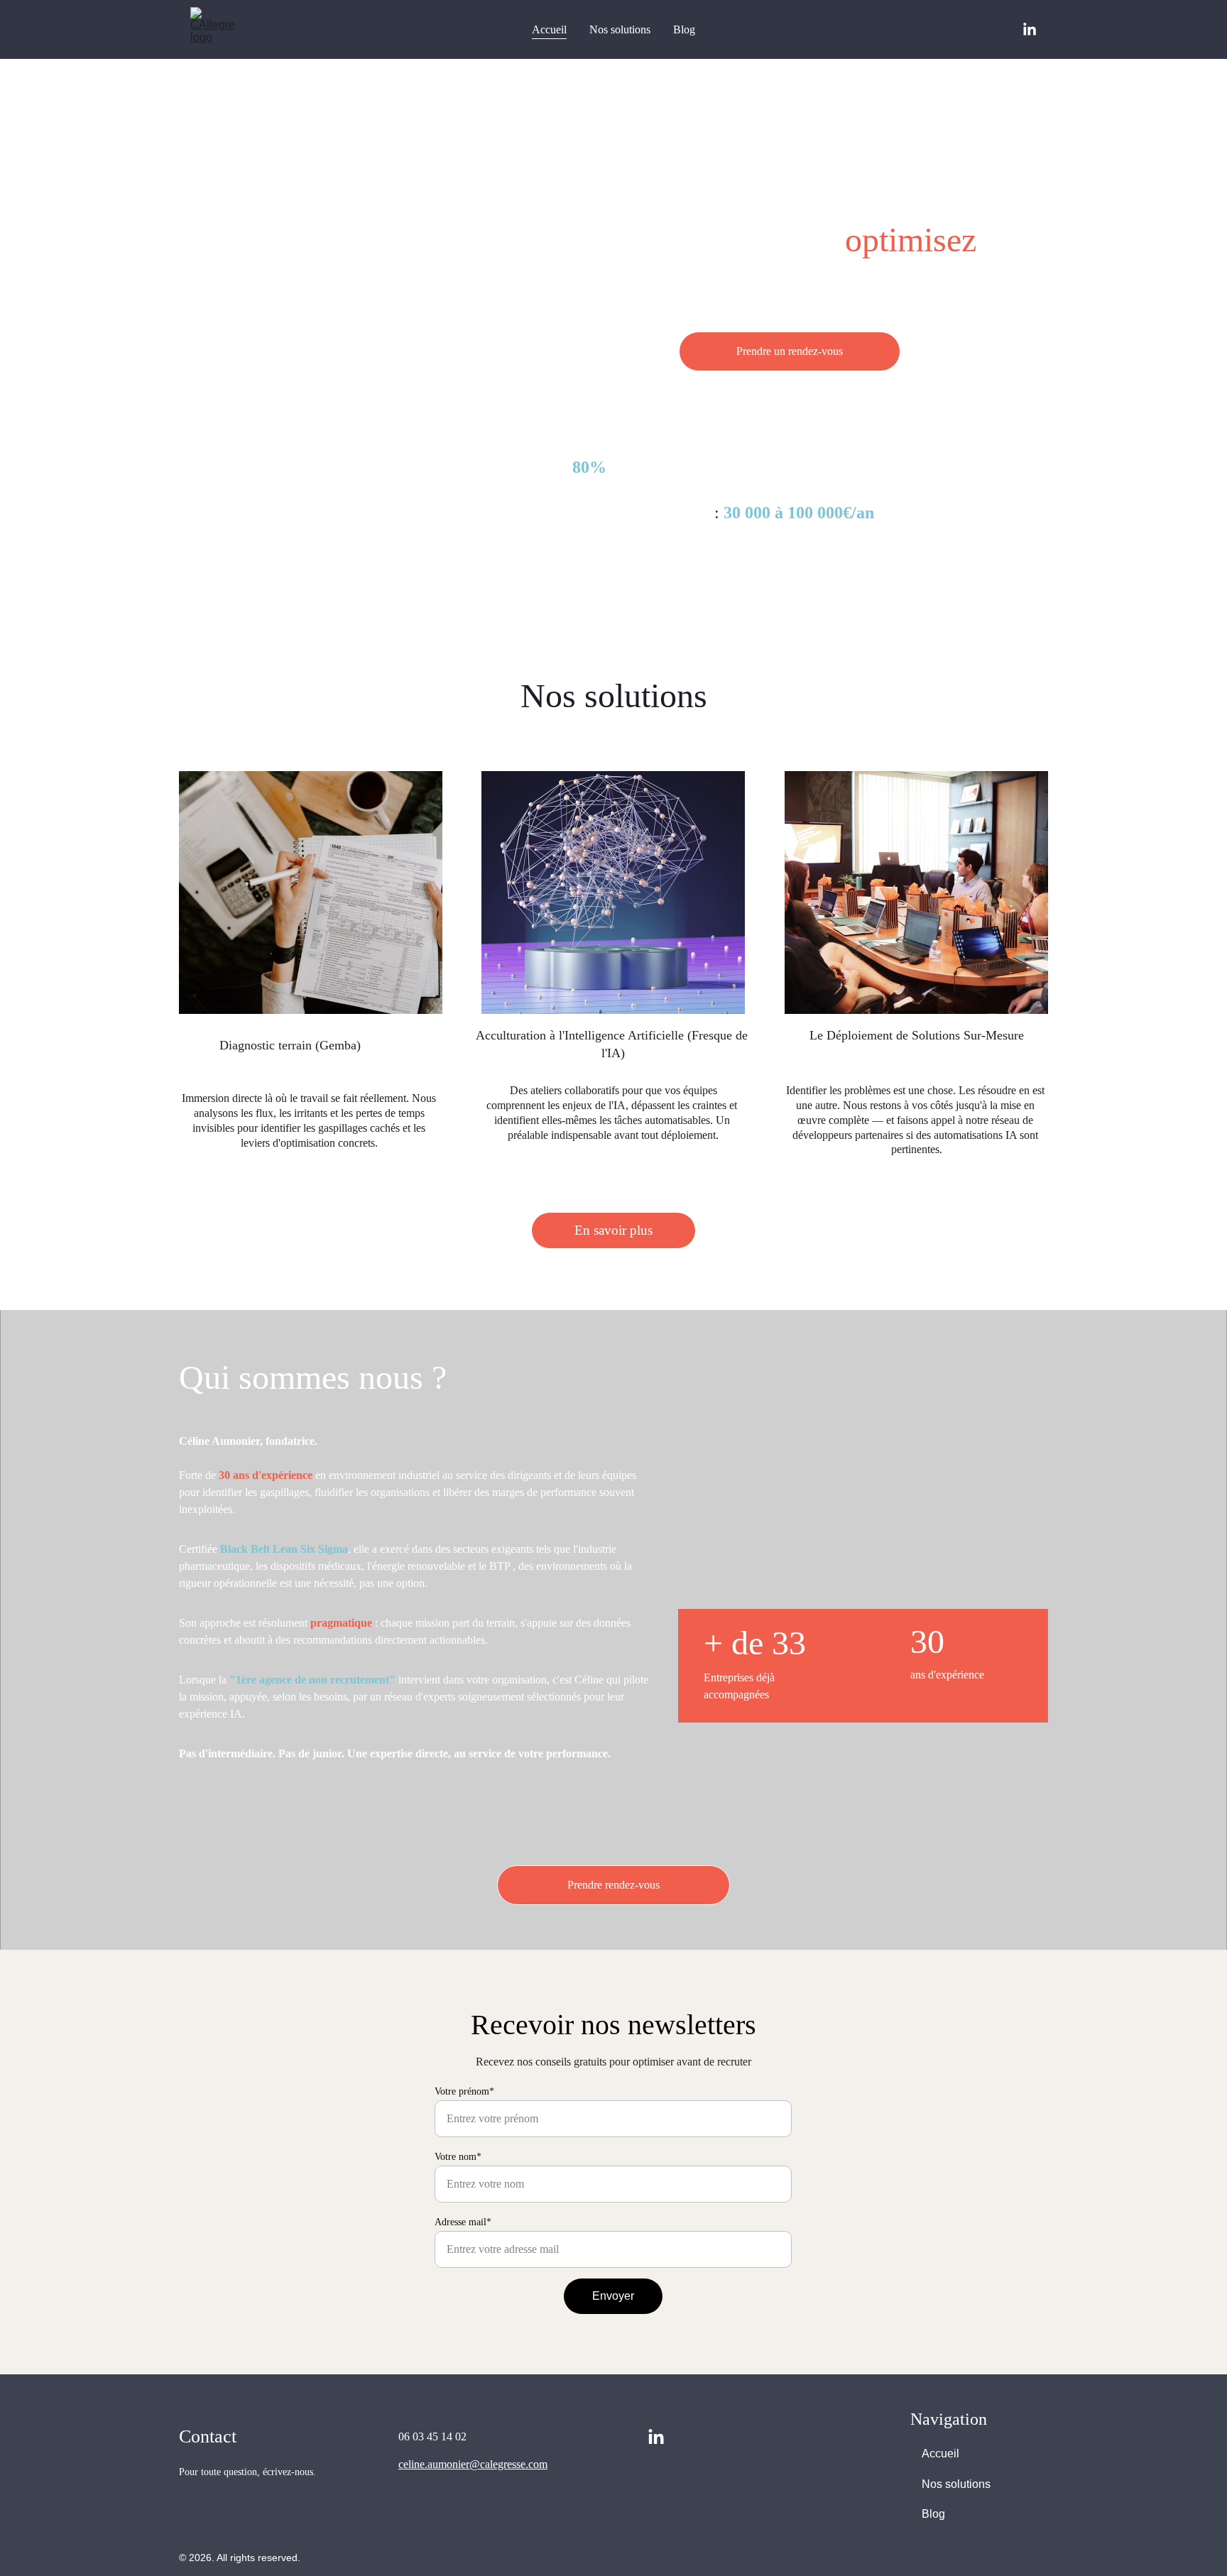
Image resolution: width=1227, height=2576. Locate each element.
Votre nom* (458, 2157)
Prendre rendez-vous (613, 1885)
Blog (684, 29)
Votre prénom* (464, 2091)
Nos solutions (620, 29)
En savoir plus (613, 1230)
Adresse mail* (463, 2222)
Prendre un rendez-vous (790, 351)
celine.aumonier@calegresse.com (473, 2464)
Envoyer (613, 2296)
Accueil (549, 29)
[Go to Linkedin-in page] (1030, 30)
